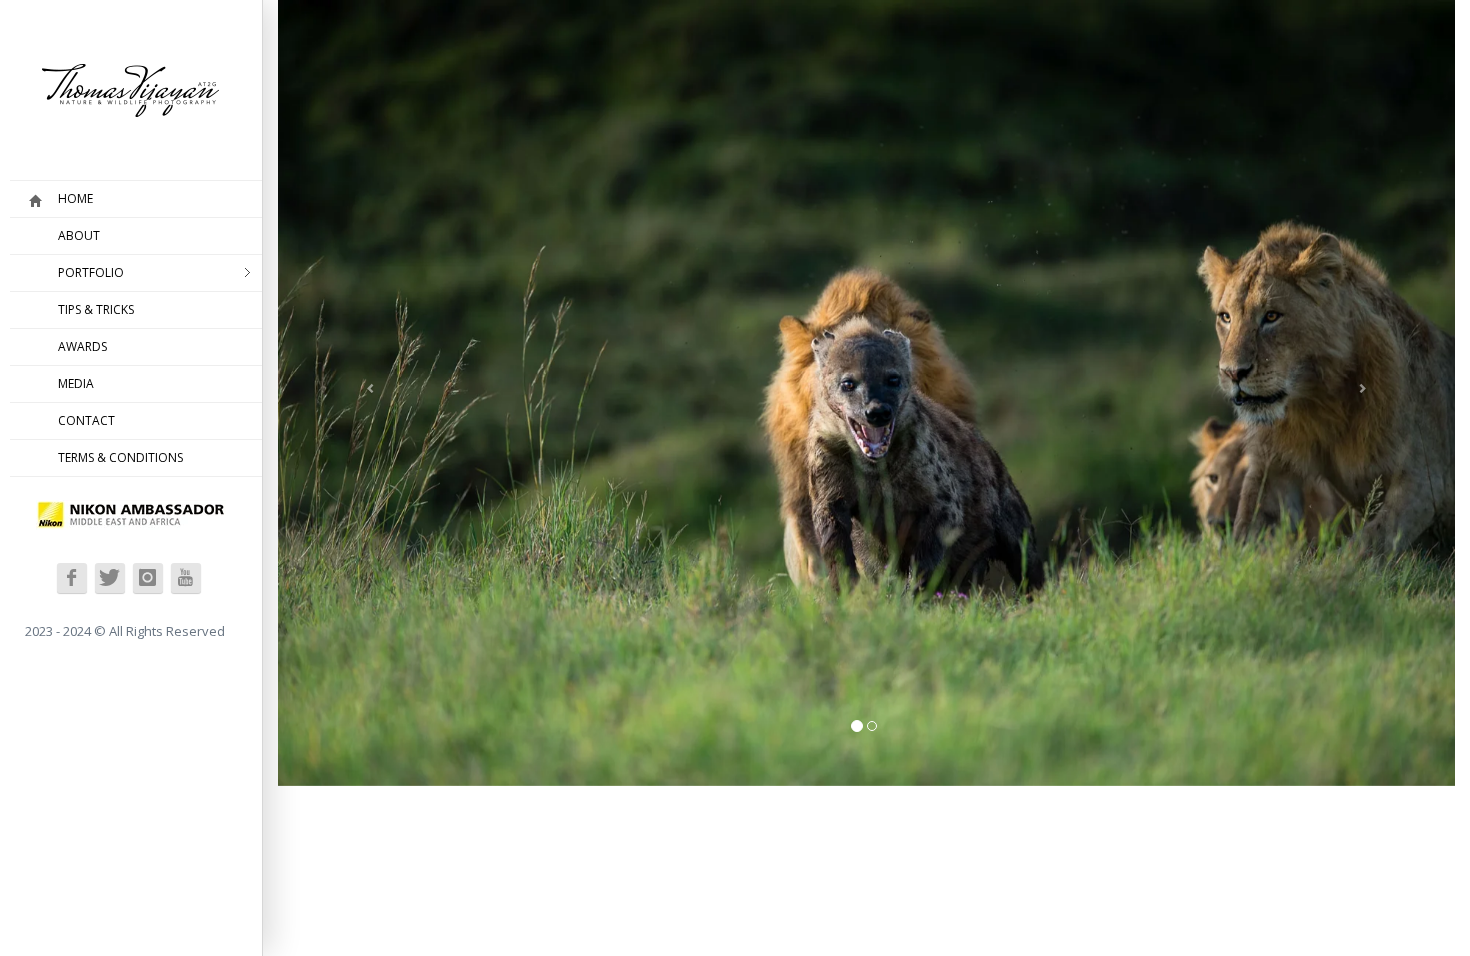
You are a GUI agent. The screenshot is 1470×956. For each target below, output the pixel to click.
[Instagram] (148, 578)
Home (75, 198)
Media (76, 383)
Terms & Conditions (120, 457)
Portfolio (91, 272)
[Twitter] (110, 578)
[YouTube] (186, 578)
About (79, 235)
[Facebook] (72, 578)
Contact (86, 420)
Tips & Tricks (96, 309)
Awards (82, 346)
